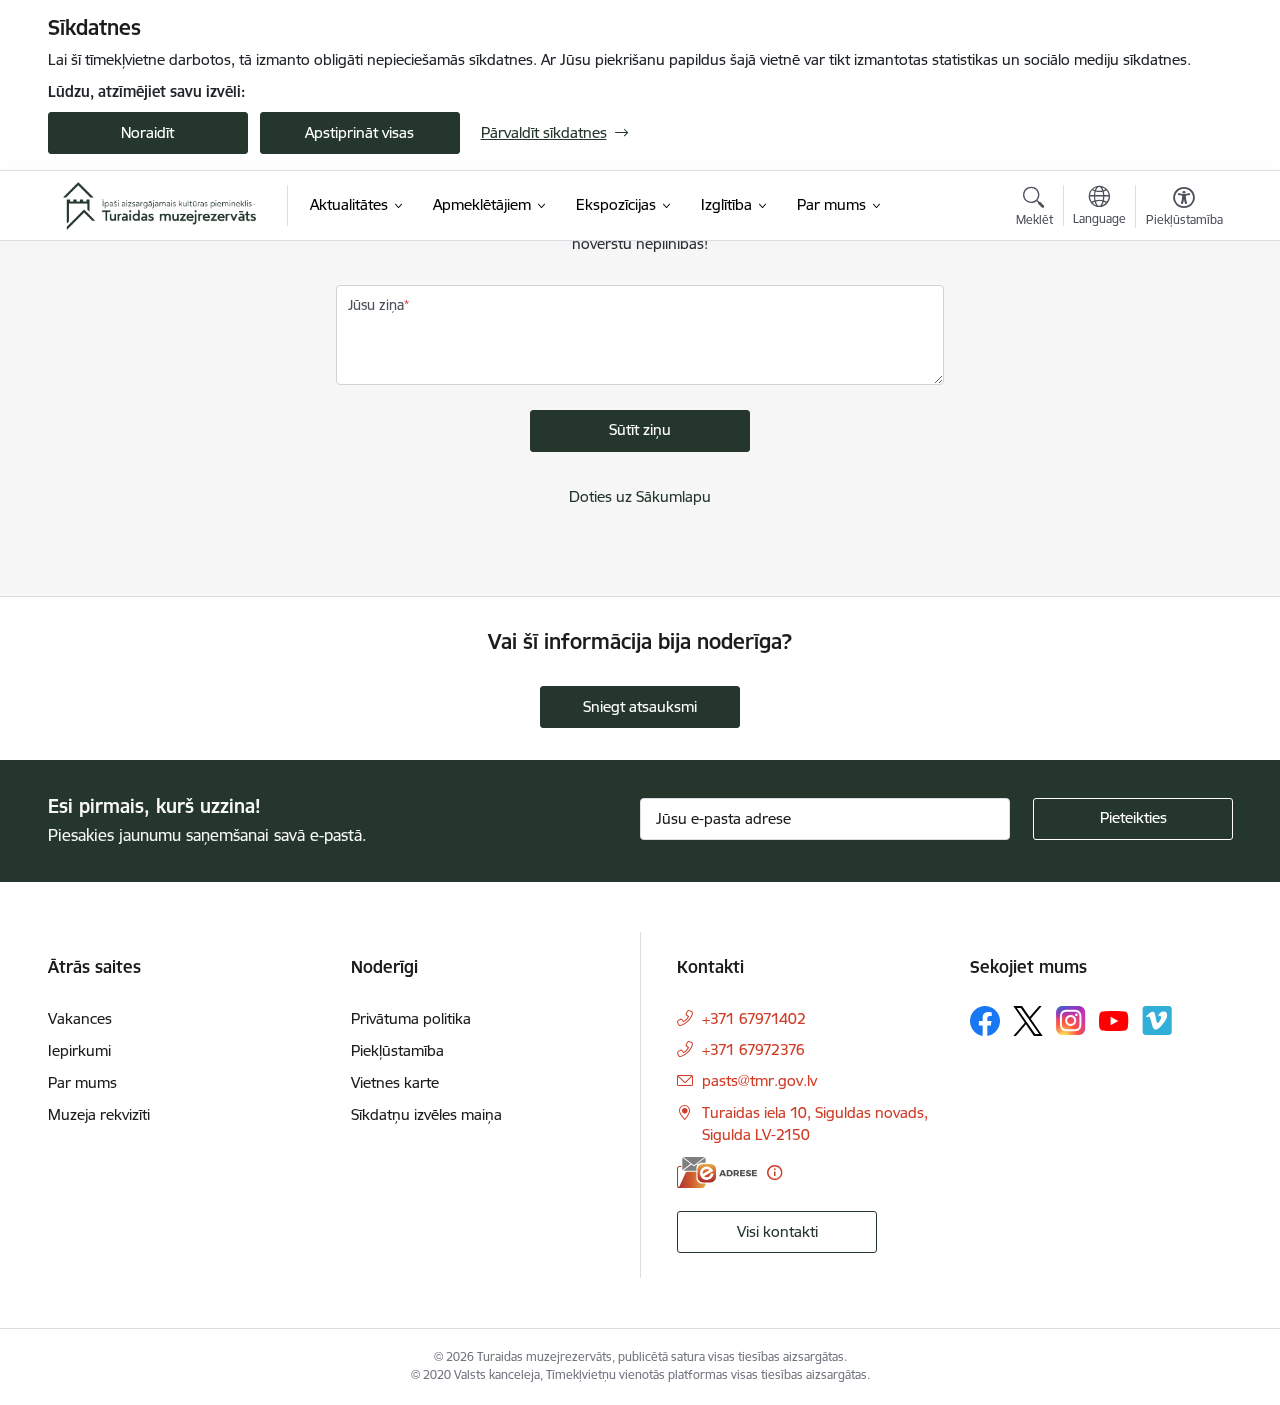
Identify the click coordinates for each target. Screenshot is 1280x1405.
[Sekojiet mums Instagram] (1071, 1020)
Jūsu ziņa (376, 305)
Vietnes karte (395, 1082)
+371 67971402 (754, 1018)
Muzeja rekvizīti (99, 1114)
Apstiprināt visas (359, 132)
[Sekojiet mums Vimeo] (1157, 1020)
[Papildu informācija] (774, 1172)
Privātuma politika (411, 1018)
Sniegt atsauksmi (640, 706)
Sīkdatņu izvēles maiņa (426, 1114)
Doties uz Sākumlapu (640, 496)
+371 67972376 (753, 1049)
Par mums (82, 1082)
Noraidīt (147, 132)
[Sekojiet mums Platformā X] (1028, 1021)
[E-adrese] (717, 1172)
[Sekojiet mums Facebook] (985, 1021)
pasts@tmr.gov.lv (759, 1080)
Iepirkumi (79, 1050)
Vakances (80, 1018)
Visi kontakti (777, 1231)
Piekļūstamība (397, 1050)
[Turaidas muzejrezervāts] (160, 206)
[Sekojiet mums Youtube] (1114, 1020)
